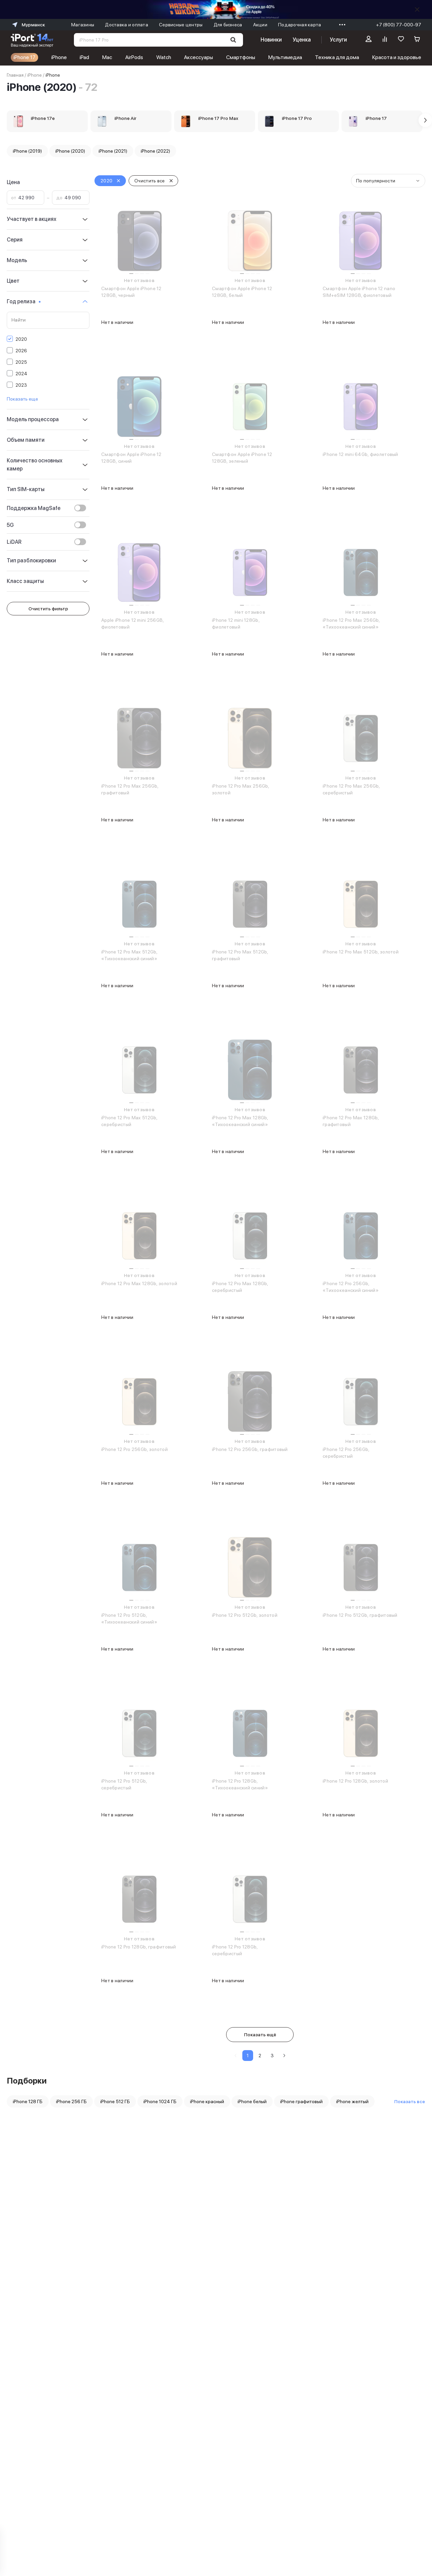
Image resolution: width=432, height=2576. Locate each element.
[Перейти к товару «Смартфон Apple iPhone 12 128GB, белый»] (250, 241)
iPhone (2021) (113, 151)
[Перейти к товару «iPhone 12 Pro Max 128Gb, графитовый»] (361, 1070)
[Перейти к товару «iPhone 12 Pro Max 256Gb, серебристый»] (361, 738)
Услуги (338, 40)
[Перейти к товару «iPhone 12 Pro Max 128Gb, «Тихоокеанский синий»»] (250, 1070)
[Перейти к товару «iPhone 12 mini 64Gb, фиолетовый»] (361, 407)
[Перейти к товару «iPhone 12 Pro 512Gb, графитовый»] (361, 1567)
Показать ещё (260, 2035)
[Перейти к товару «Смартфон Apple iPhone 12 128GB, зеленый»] (250, 407)
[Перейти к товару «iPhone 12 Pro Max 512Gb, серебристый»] (139, 1070)
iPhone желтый (352, 2101)
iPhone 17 (24, 57)
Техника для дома (337, 57)
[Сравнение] (385, 40)
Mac (107, 57)
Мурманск (33, 25)
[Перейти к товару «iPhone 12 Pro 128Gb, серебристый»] (250, 1899)
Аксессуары (198, 57)
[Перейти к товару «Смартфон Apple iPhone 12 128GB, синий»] (139, 407)
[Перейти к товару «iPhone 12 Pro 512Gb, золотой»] (250, 1567)
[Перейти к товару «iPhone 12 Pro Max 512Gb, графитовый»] (250, 904)
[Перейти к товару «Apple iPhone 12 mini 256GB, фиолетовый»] (139, 572)
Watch (164, 57)
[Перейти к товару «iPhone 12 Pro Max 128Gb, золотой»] (139, 1236)
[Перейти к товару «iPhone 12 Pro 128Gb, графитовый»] (139, 1899)
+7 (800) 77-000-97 (399, 25)
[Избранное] (401, 40)
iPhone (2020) (70, 151)
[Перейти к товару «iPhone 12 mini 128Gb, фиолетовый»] (250, 572)
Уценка (302, 40)
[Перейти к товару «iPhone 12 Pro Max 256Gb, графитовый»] (139, 738)
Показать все (410, 2101)
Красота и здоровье (397, 57)
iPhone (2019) (27, 151)
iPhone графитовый (301, 2101)
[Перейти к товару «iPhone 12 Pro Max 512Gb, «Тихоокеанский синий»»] (139, 904)
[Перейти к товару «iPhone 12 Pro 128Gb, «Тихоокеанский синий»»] (250, 1733)
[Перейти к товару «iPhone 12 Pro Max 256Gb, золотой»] (250, 738)
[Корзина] (417, 40)
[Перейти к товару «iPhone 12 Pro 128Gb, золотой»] (361, 1733)
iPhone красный (207, 2101)
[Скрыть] (417, 9)
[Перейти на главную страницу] (32, 40)
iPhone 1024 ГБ (160, 2101)
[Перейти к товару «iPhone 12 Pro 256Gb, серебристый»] (361, 1402)
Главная (15, 75)
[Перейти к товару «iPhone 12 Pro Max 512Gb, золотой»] (361, 904)
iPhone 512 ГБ (115, 2101)
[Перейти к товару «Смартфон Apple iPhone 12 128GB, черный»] (139, 241)
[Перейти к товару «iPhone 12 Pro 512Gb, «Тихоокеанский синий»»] (139, 1567)
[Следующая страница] (284, 2056)
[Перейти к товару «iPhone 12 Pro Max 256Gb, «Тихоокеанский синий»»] (361, 572)
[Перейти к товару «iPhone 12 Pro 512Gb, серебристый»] (139, 1733)
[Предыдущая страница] (236, 2056)
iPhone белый (252, 2101)
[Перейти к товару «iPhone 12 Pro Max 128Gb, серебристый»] (250, 1236)
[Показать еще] (341, 25)
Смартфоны (241, 57)
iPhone (59, 57)
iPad (84, 57)
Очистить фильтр (48, 609)
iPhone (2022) (155, 151)
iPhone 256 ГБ (71, 2101)
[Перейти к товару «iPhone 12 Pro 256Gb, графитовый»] (250, 1402)
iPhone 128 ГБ (28, 2101)
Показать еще (22, 399)
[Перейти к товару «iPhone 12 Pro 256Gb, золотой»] (139, 1402)
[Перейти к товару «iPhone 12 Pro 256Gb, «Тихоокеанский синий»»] (361, 1236)
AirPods (134, 57)
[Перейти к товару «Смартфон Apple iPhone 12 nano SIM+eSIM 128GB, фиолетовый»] (361, 241)
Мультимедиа (285, 57)
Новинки (271, 40)
